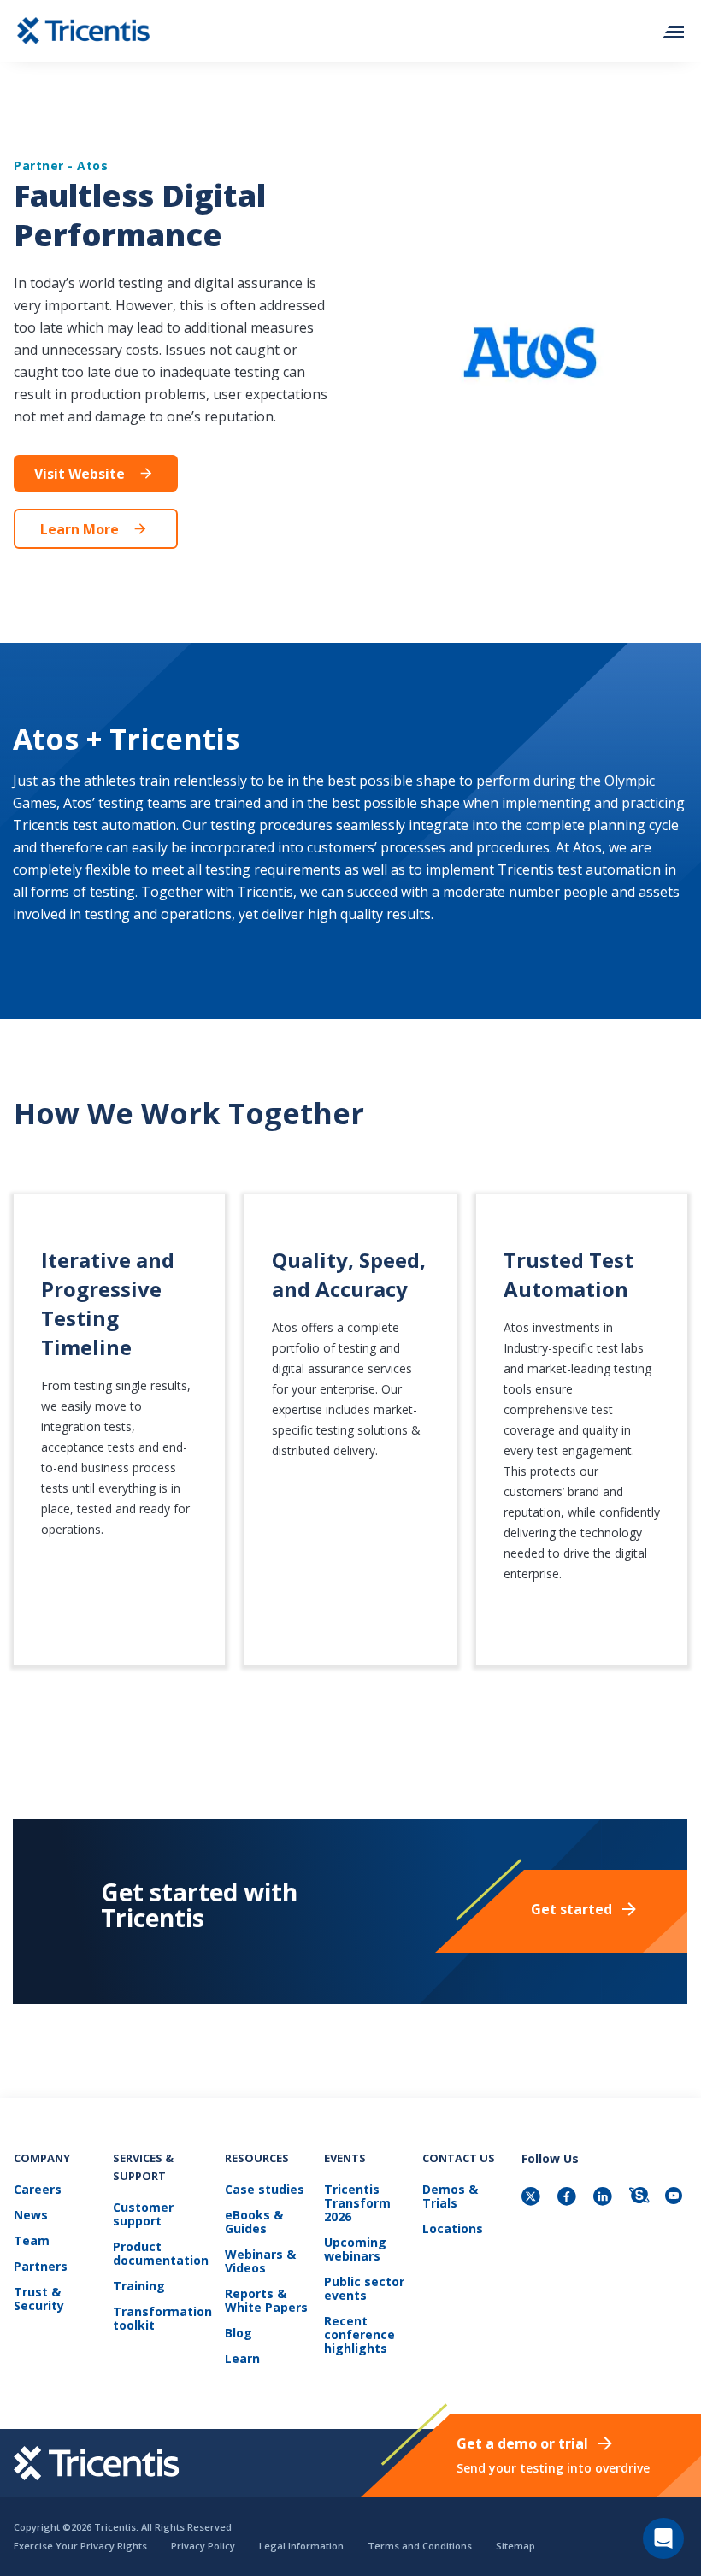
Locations (453, 2229)
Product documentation (161, 2254)
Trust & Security (39, 2299)
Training (139, 2287)
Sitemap (515, 2546)
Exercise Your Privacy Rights (80, 2546)
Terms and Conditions (420, 2546)
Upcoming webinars (355, 2250)
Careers (38, 2190)
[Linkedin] (604, 2198)
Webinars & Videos (260, 2262)
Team (32, 2241)
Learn (242, 2359)
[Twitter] (533, 2198)
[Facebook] (568, 2198)
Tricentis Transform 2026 (357, 2204)
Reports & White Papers (266, 2301)
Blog (239, 2334)
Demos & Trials (450, 2197)
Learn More (80, 529)
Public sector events (364, 2289)
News (31, 2216)
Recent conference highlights (359, 2335)
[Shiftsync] (640, 2198)
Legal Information (301, 2546)
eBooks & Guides (254, 2222)
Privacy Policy (203, 2546)
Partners (41, 2267)
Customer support (143, 2215)
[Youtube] (676, 2198)
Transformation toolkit (162, 2319)
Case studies (265, 2190)
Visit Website (80, 474)
